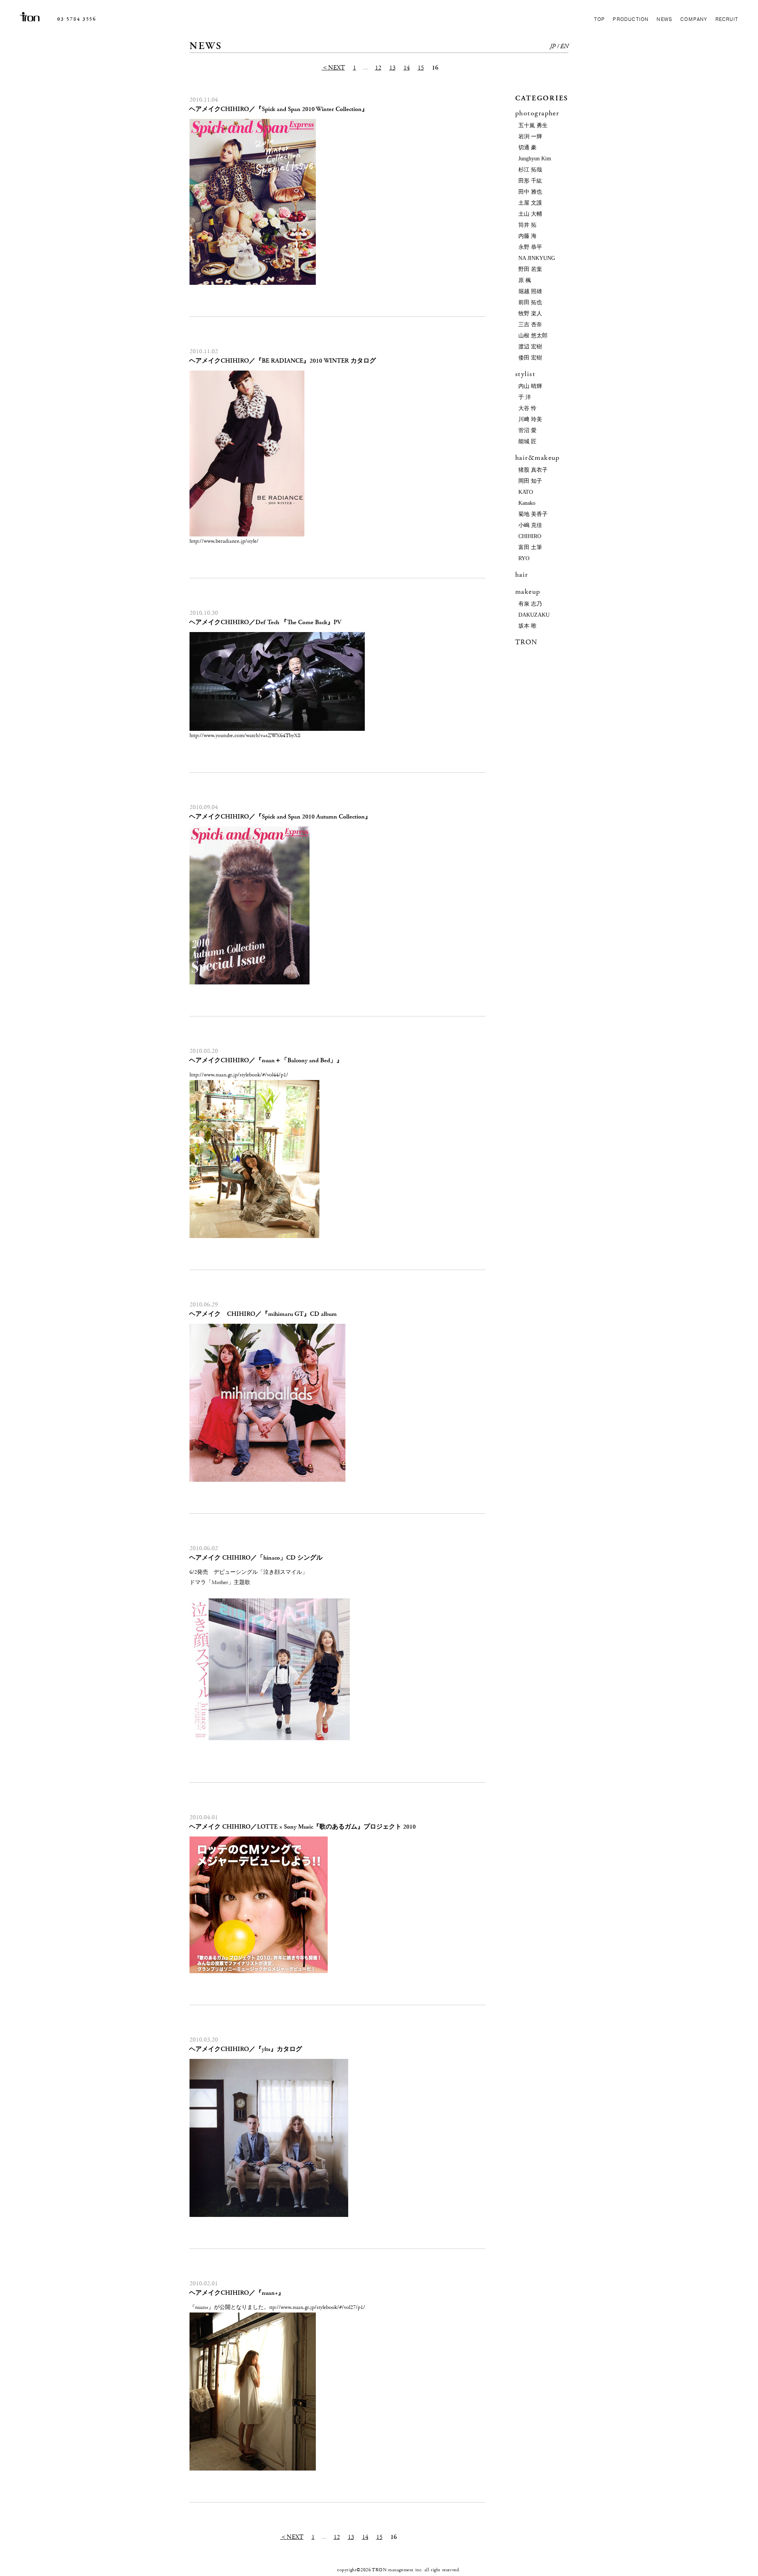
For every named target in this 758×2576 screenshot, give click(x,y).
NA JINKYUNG (537, 258)
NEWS (664, 19)
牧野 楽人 (530, 313)
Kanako (527, 503)
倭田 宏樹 (530, 358)
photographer (537, 113)
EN (564, 46)
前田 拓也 (530, 302)
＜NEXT (333, 68)
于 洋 (525, 397)
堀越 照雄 (530, 291)
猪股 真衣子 (533, 470)
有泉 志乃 (530, 604)
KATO (526, 492)
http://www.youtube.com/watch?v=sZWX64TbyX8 (245, 736)
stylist (525, 374)
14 (407, 68)
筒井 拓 (527, 225)
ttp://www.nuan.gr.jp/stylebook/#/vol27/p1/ (317, 2307)
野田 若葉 (530, 269)
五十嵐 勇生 (533, 125)
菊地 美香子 (533, 514)
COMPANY (694, 19)
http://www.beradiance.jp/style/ (224, 541)
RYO (524, 558)
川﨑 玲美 (530, 419)
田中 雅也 (530, 192)
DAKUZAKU (534, 615)
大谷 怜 (527, 408)
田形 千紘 (530, 181)
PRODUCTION (631, 19)
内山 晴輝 (530, 386)
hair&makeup (538, 458)
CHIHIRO (530, 536)
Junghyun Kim (535, 159)
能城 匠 (527, 441)
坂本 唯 (527, 626)
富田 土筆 (530, 547)
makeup (528, 592)
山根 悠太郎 (533, 336)
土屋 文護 (530, 203)
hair (522, 575)
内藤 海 (527, 236)
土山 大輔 (530, 214)
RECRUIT (727, 19)
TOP (600, 19)
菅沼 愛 (527, 430)
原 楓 (525, 280)
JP (553, 46)
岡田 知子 (530, 481)
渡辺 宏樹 (530, 347)
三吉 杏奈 (530, 325)
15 (421, 68)
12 (378, 68)
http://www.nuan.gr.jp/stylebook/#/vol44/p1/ (239, 1075)
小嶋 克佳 (530, 525)
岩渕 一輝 (530, 136)
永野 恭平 (530, 247)
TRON (526, 642)
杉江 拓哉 (530, 170)
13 (392, 68)
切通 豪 (527, 148)
